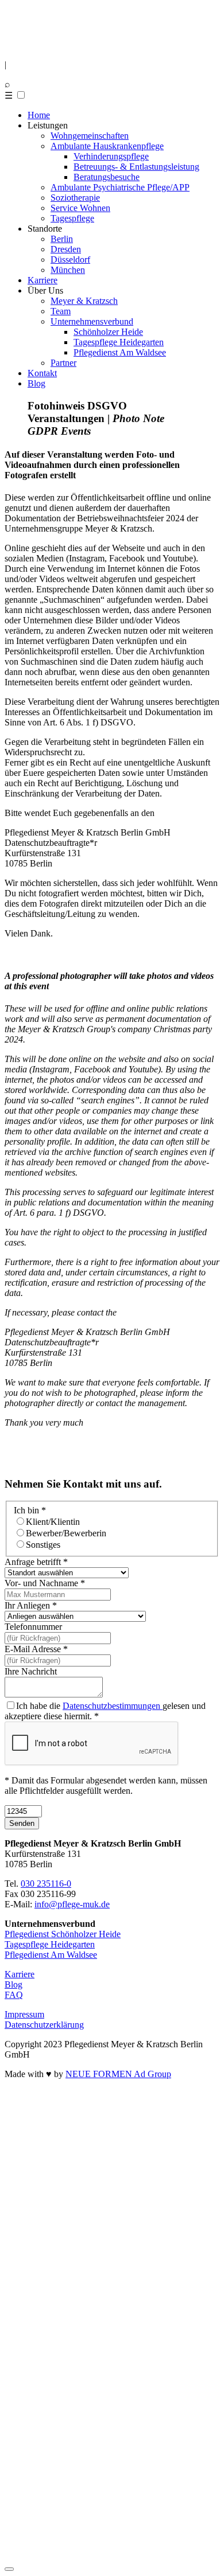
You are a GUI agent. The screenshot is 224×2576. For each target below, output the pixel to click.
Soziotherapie (75, 198)
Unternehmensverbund (92, 321)
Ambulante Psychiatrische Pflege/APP (120, 187)
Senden (22, 1823)
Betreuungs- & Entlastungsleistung (136, 167)
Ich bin (30, 1510)
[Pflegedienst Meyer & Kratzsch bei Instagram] (112, 2300)
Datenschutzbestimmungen (113, 1706)
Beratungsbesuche (107, 177)
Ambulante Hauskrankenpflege (107, 146)
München (68, 270)
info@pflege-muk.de (72, 1904)
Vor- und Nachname (45, 1583)
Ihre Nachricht (31, 1671)
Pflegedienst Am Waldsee (120, 352)
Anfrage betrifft (36, 1562)
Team (61, 311)
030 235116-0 (46, 1884)
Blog (36, 383)
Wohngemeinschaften (90, 136)
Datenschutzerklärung (44, 2025)
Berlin (62, 239)
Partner (63, 363)
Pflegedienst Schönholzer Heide (63, 1934)
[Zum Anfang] (9, 2569)
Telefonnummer (33, 1627)
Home (39, 115)
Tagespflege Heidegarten (119, 342)
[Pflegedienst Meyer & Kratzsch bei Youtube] (112, 2546)
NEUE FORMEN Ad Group (118, 2074)
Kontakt (42, 373)
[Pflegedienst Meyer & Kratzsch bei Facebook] (18, 2330)
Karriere (43, 280)
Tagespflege (72, 218)
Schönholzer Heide (108, 332)
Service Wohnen (80, 208)
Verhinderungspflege (111, 156)
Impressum (24, 2014)
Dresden (66, 249)
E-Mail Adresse (36, 1649)
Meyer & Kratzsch (84, 301)
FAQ (14, 1995)
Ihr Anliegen (31, 1605)
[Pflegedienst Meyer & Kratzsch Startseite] (40, 45)
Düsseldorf (70, 259)
